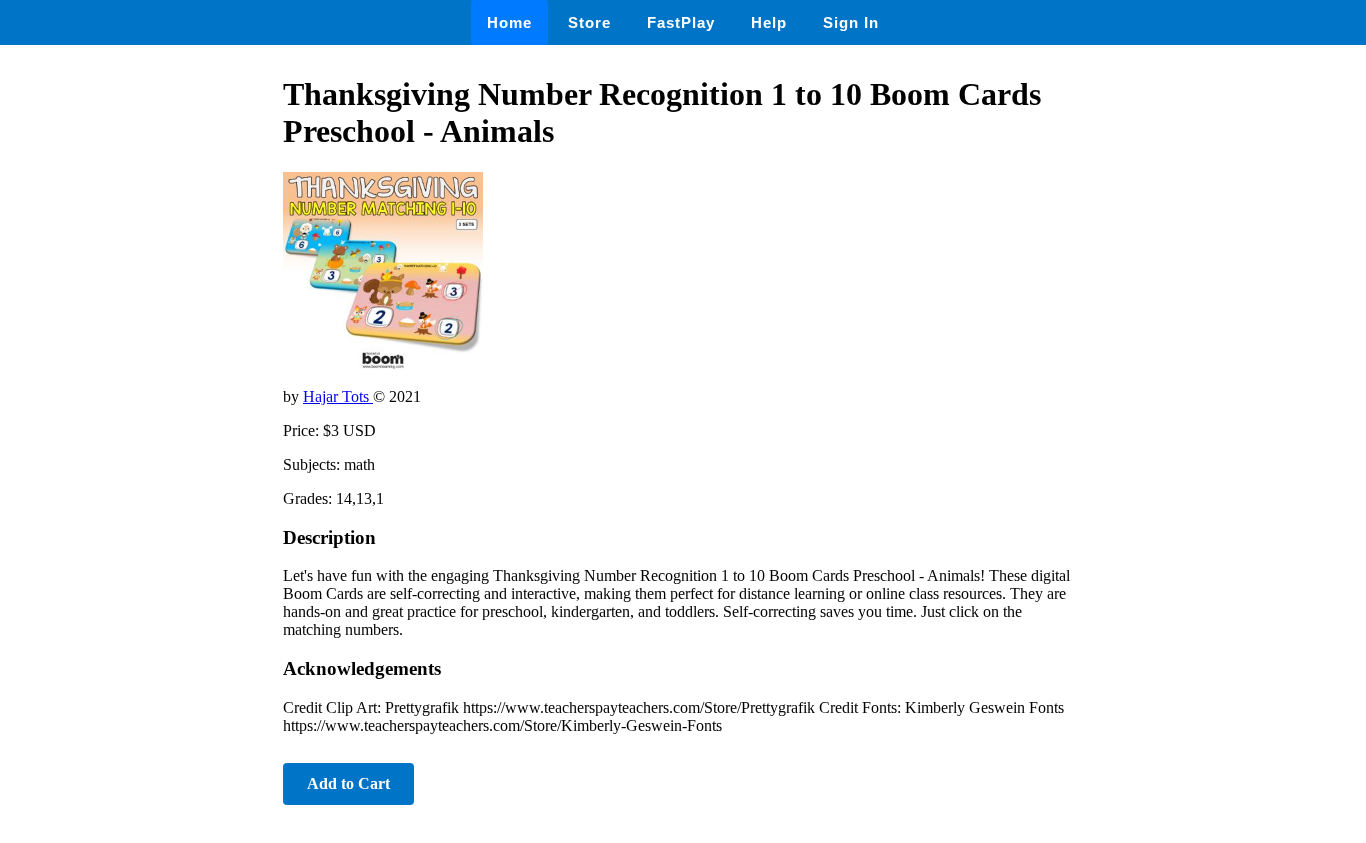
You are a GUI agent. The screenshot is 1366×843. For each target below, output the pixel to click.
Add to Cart (348, 783)
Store (589, 22)
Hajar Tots (338, 396)
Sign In (851, 22)
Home (509, 22)
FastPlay (681, 22)
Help (769, 22)
